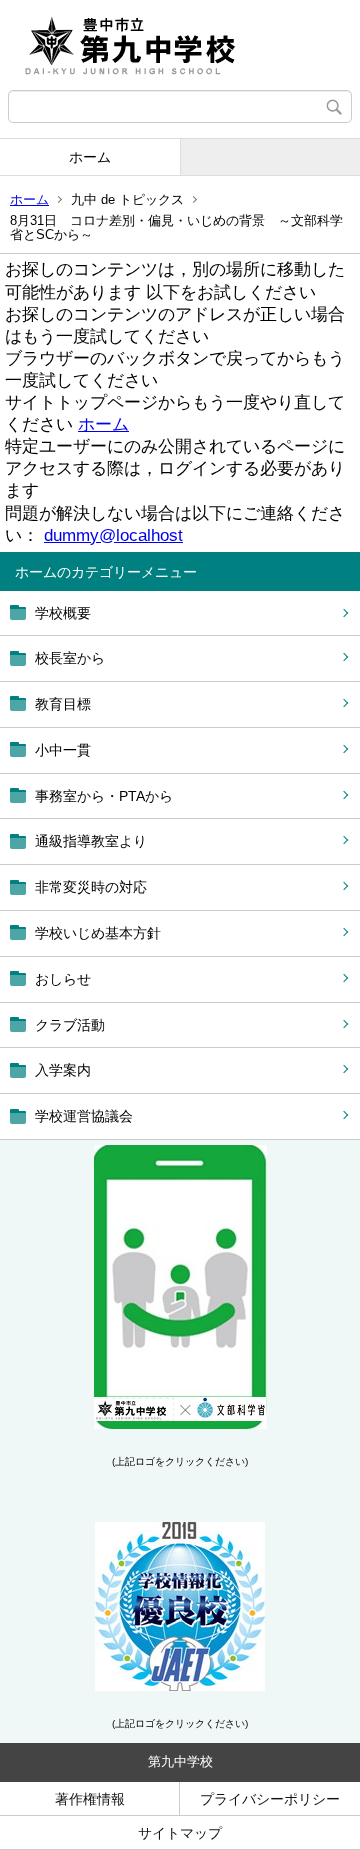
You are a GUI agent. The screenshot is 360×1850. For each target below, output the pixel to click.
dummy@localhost (113, 535)
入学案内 (63, 1070)
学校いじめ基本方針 (98, 933)
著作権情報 (90, 1799)
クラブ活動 (70, 1025)
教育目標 (63, 704)
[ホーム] (180, 45)
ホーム (90, 157)
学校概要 (63, 613)
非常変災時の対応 (91, 887)
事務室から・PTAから (104, 796)
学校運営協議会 (84, 1116)
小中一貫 (63, 750)
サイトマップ (180, 1833)
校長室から (70, 658)
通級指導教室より (91, 841)
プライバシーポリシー (270, 1799)
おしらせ (63, 979)
